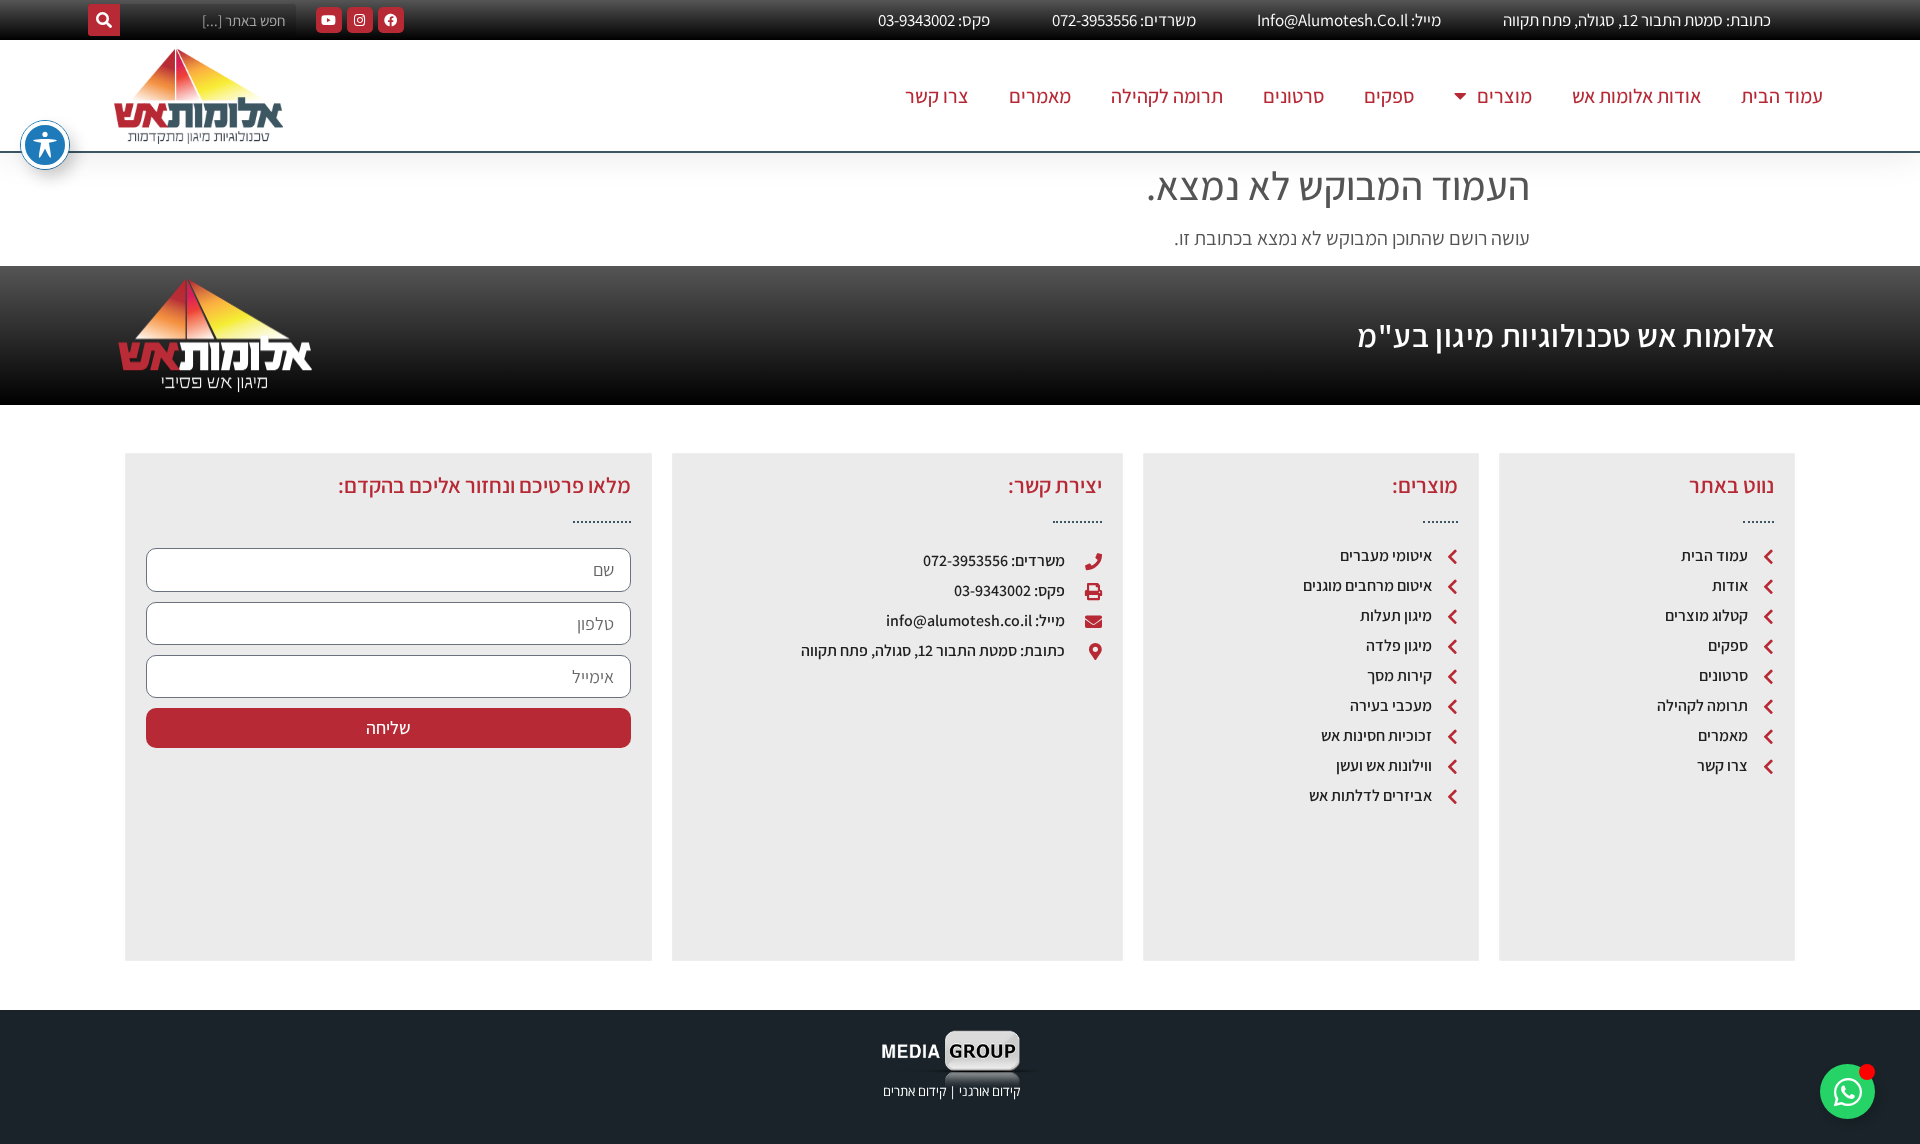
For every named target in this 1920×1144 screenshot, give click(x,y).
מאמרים (1040, 96)
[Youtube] (329, 20)
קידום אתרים (914, 1091)
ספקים (1389, 96)
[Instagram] (360, 20)
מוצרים (1504, 96)
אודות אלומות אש (1636, 96)
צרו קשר (937, 96)
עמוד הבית (1782, 96)
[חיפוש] (104, 20)
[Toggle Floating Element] (1847, 1091)
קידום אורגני (991, 1091)
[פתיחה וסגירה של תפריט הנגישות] (45, 145)
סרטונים (1293, 96)
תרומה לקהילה (1167, 96)
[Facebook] (391, 20)
